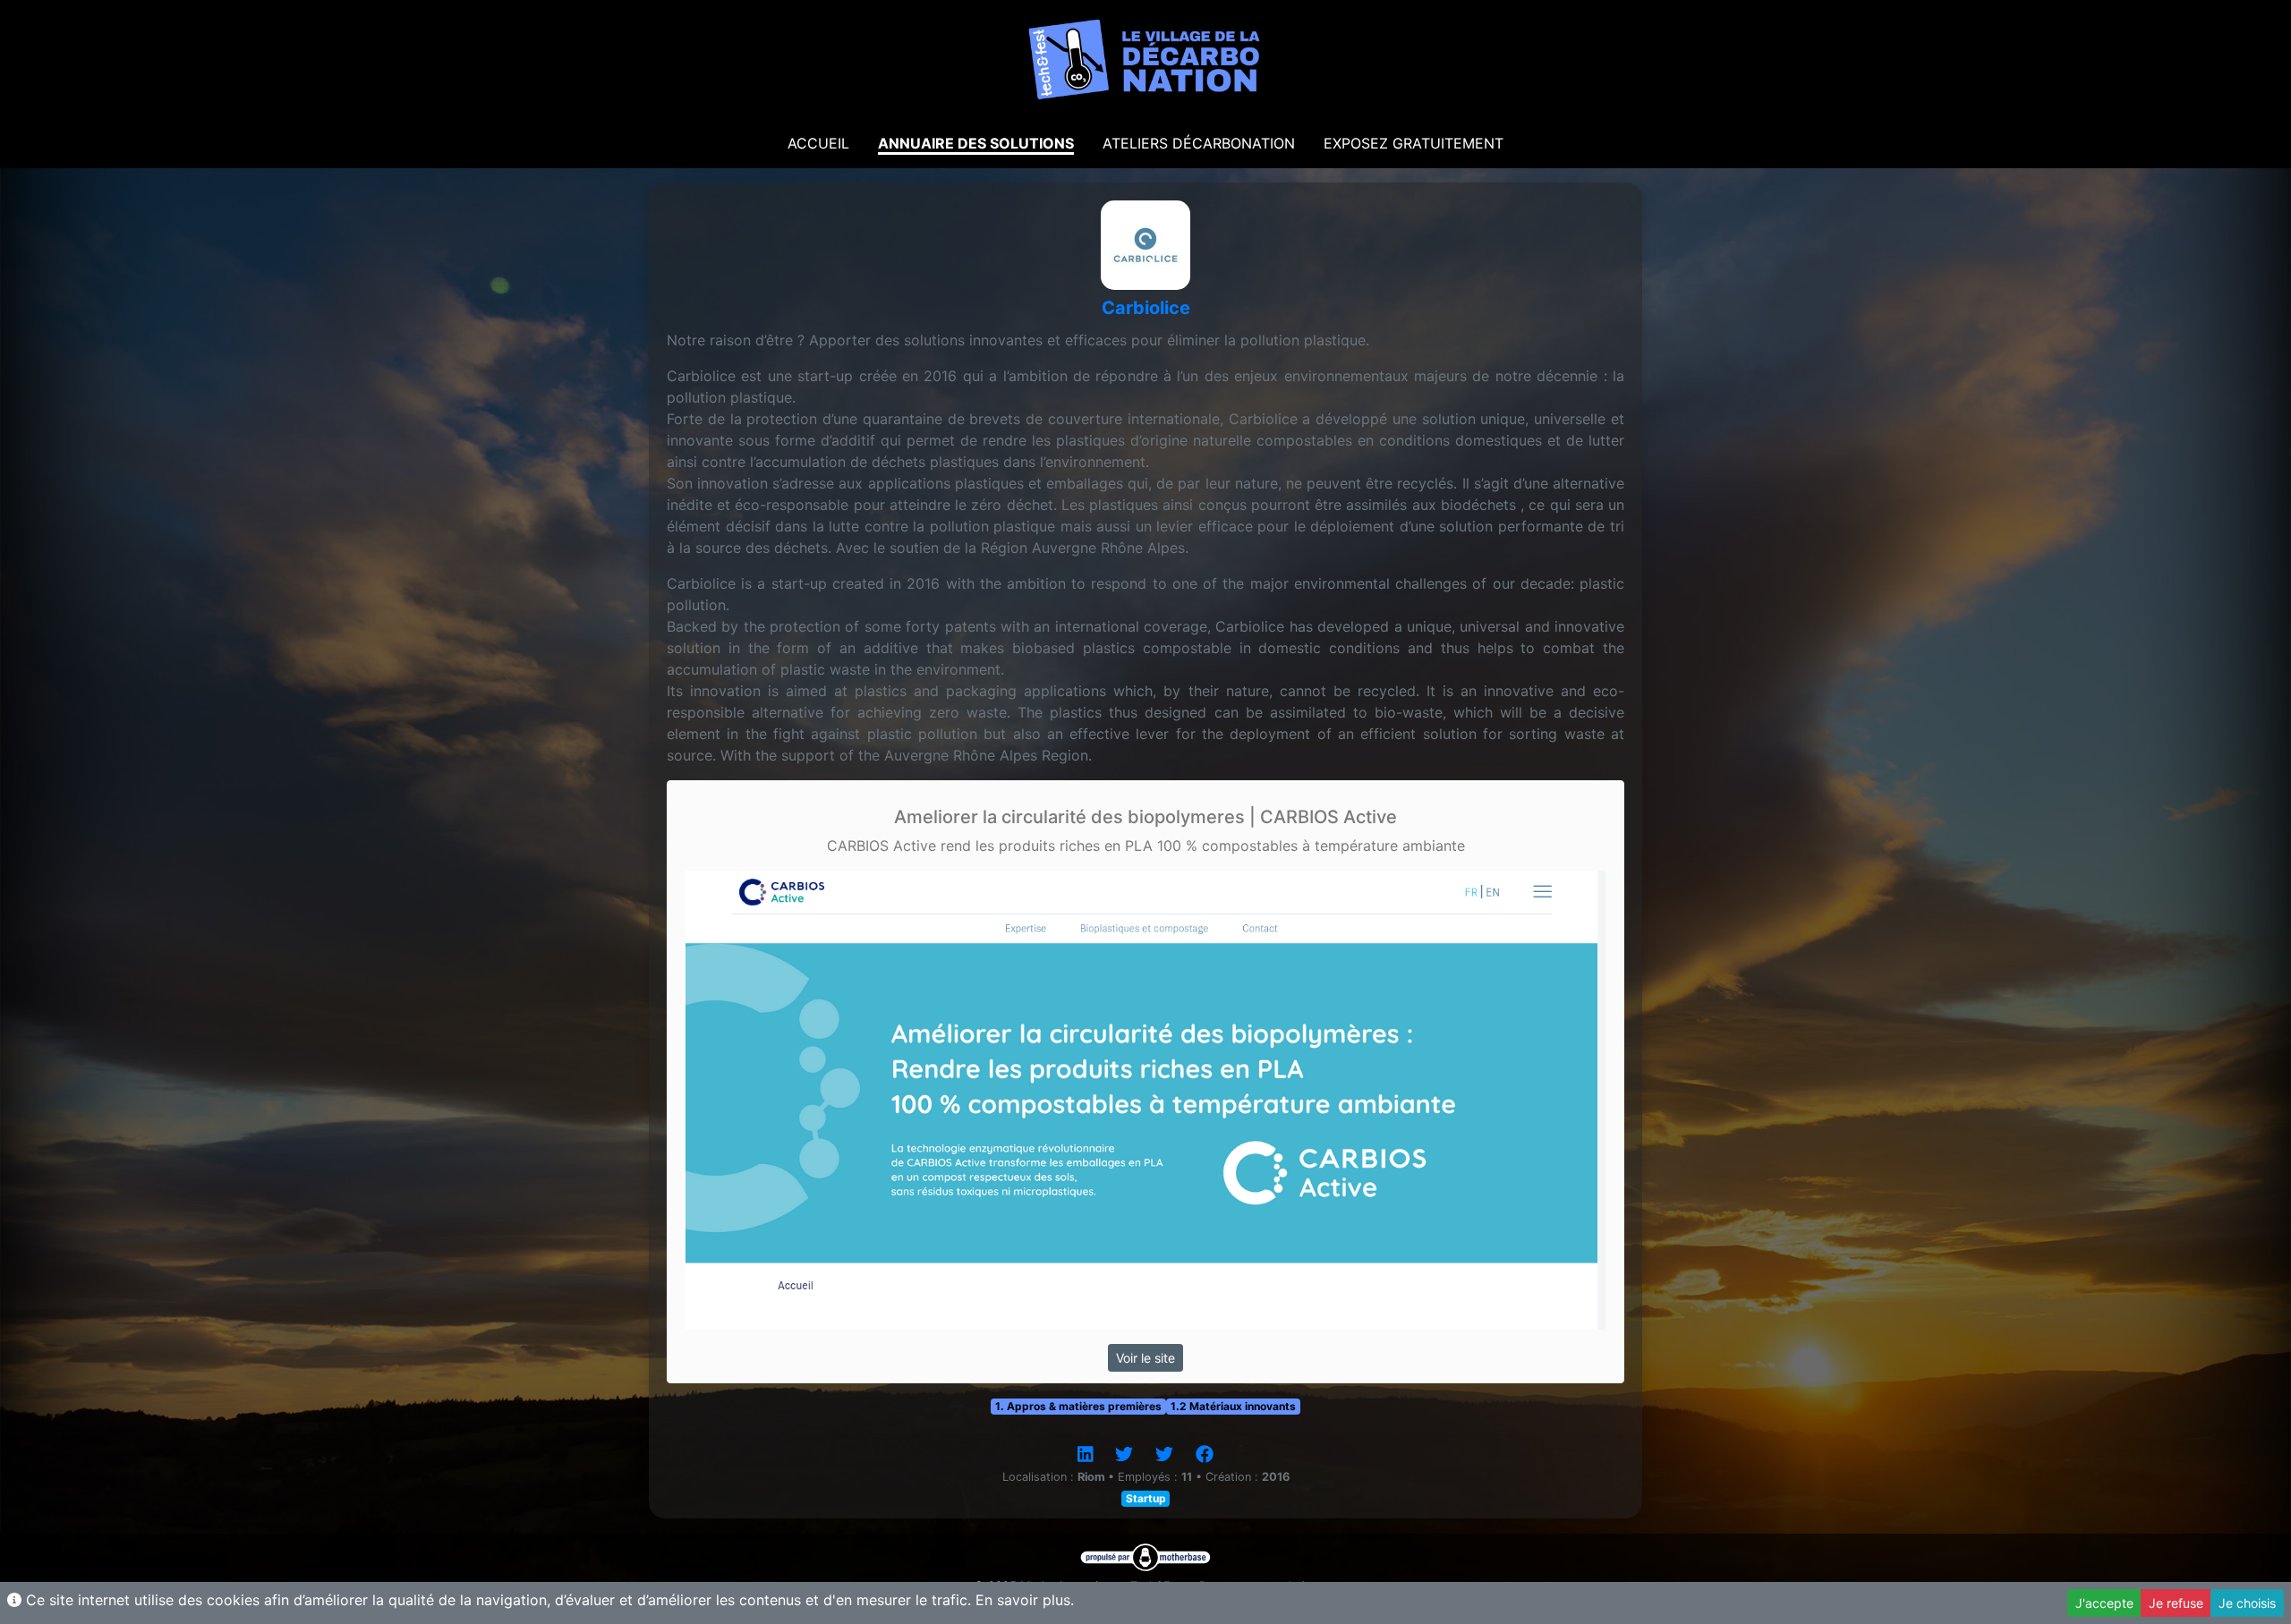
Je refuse (2176, 1603)
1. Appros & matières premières (1078, 1406)
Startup (1146, 1498)
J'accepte (2104, 1603)
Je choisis (2247, 1603)
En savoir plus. (1025, 1600)
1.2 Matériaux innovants (1233, 1406)
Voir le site (1145, 1358)
